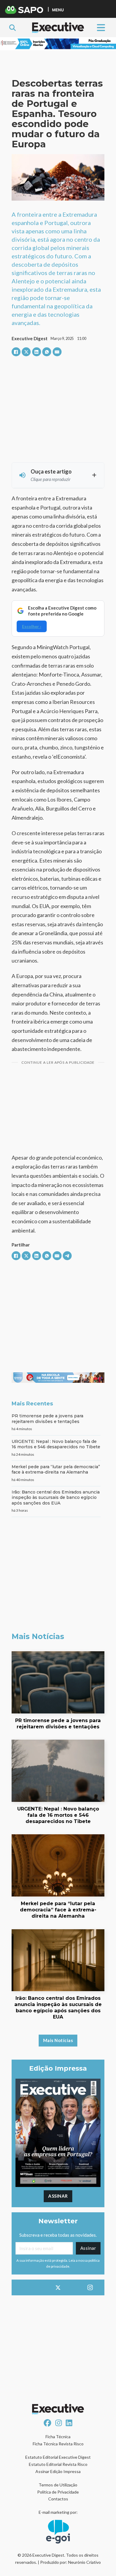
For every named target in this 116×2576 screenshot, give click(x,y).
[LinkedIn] (37, 352)
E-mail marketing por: (58, 2512)
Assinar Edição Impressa (58, 2471)
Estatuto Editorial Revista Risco (58, 2464)
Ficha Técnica (58, 2437)
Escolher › (32, 626)
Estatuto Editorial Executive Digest (58, 2457)
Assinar (58, 2196)
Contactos (58, 2499)
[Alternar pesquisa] (12, 28)
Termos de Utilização (58, 2485)
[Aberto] (101, 28)
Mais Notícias (58, 2040)
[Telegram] (67, 1256)
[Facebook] (16, 352)
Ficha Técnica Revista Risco (58, 2444)
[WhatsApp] (47, 352)
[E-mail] (57, 352)
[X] (26, 352)
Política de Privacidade (58, 2492)
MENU (58, 10)
